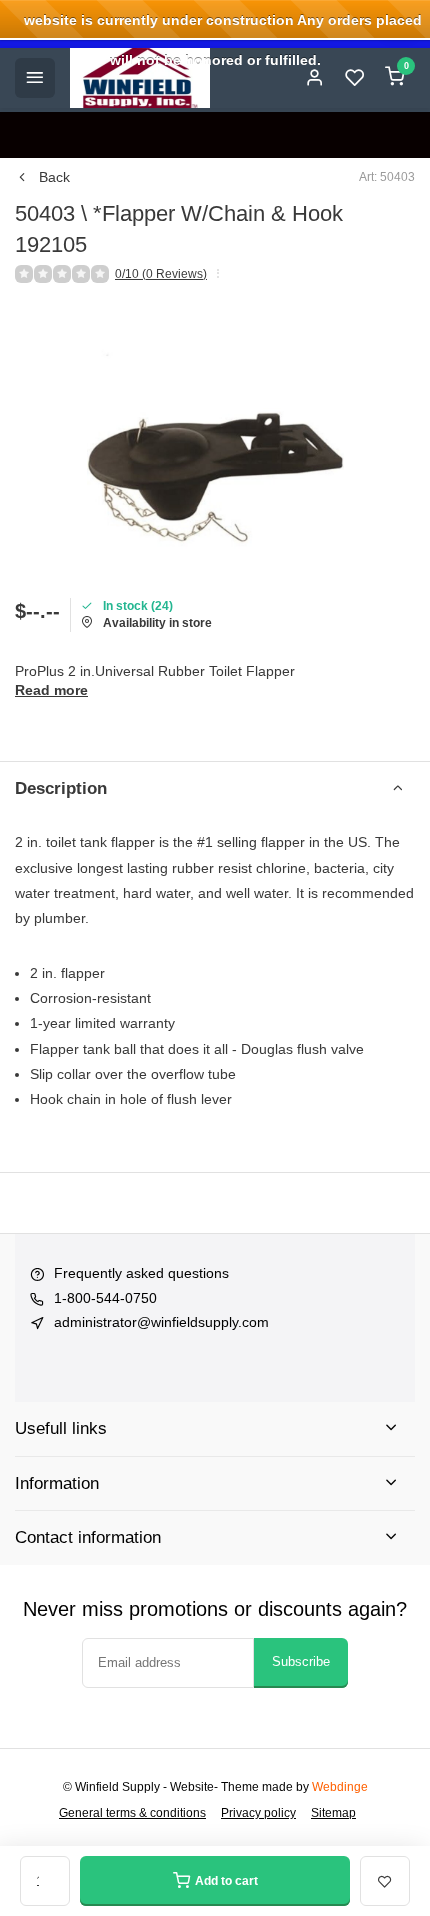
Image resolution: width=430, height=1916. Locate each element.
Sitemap (333, 1813)
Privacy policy (258, 1813)
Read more (51, 690)
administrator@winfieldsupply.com (161, 1322)
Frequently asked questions (141, 1273)
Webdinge (340, 1787)
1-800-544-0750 (105, 1298)
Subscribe (301, 1661)
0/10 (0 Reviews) (161, 274)
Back (54, 177)
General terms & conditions (132, 1813)
